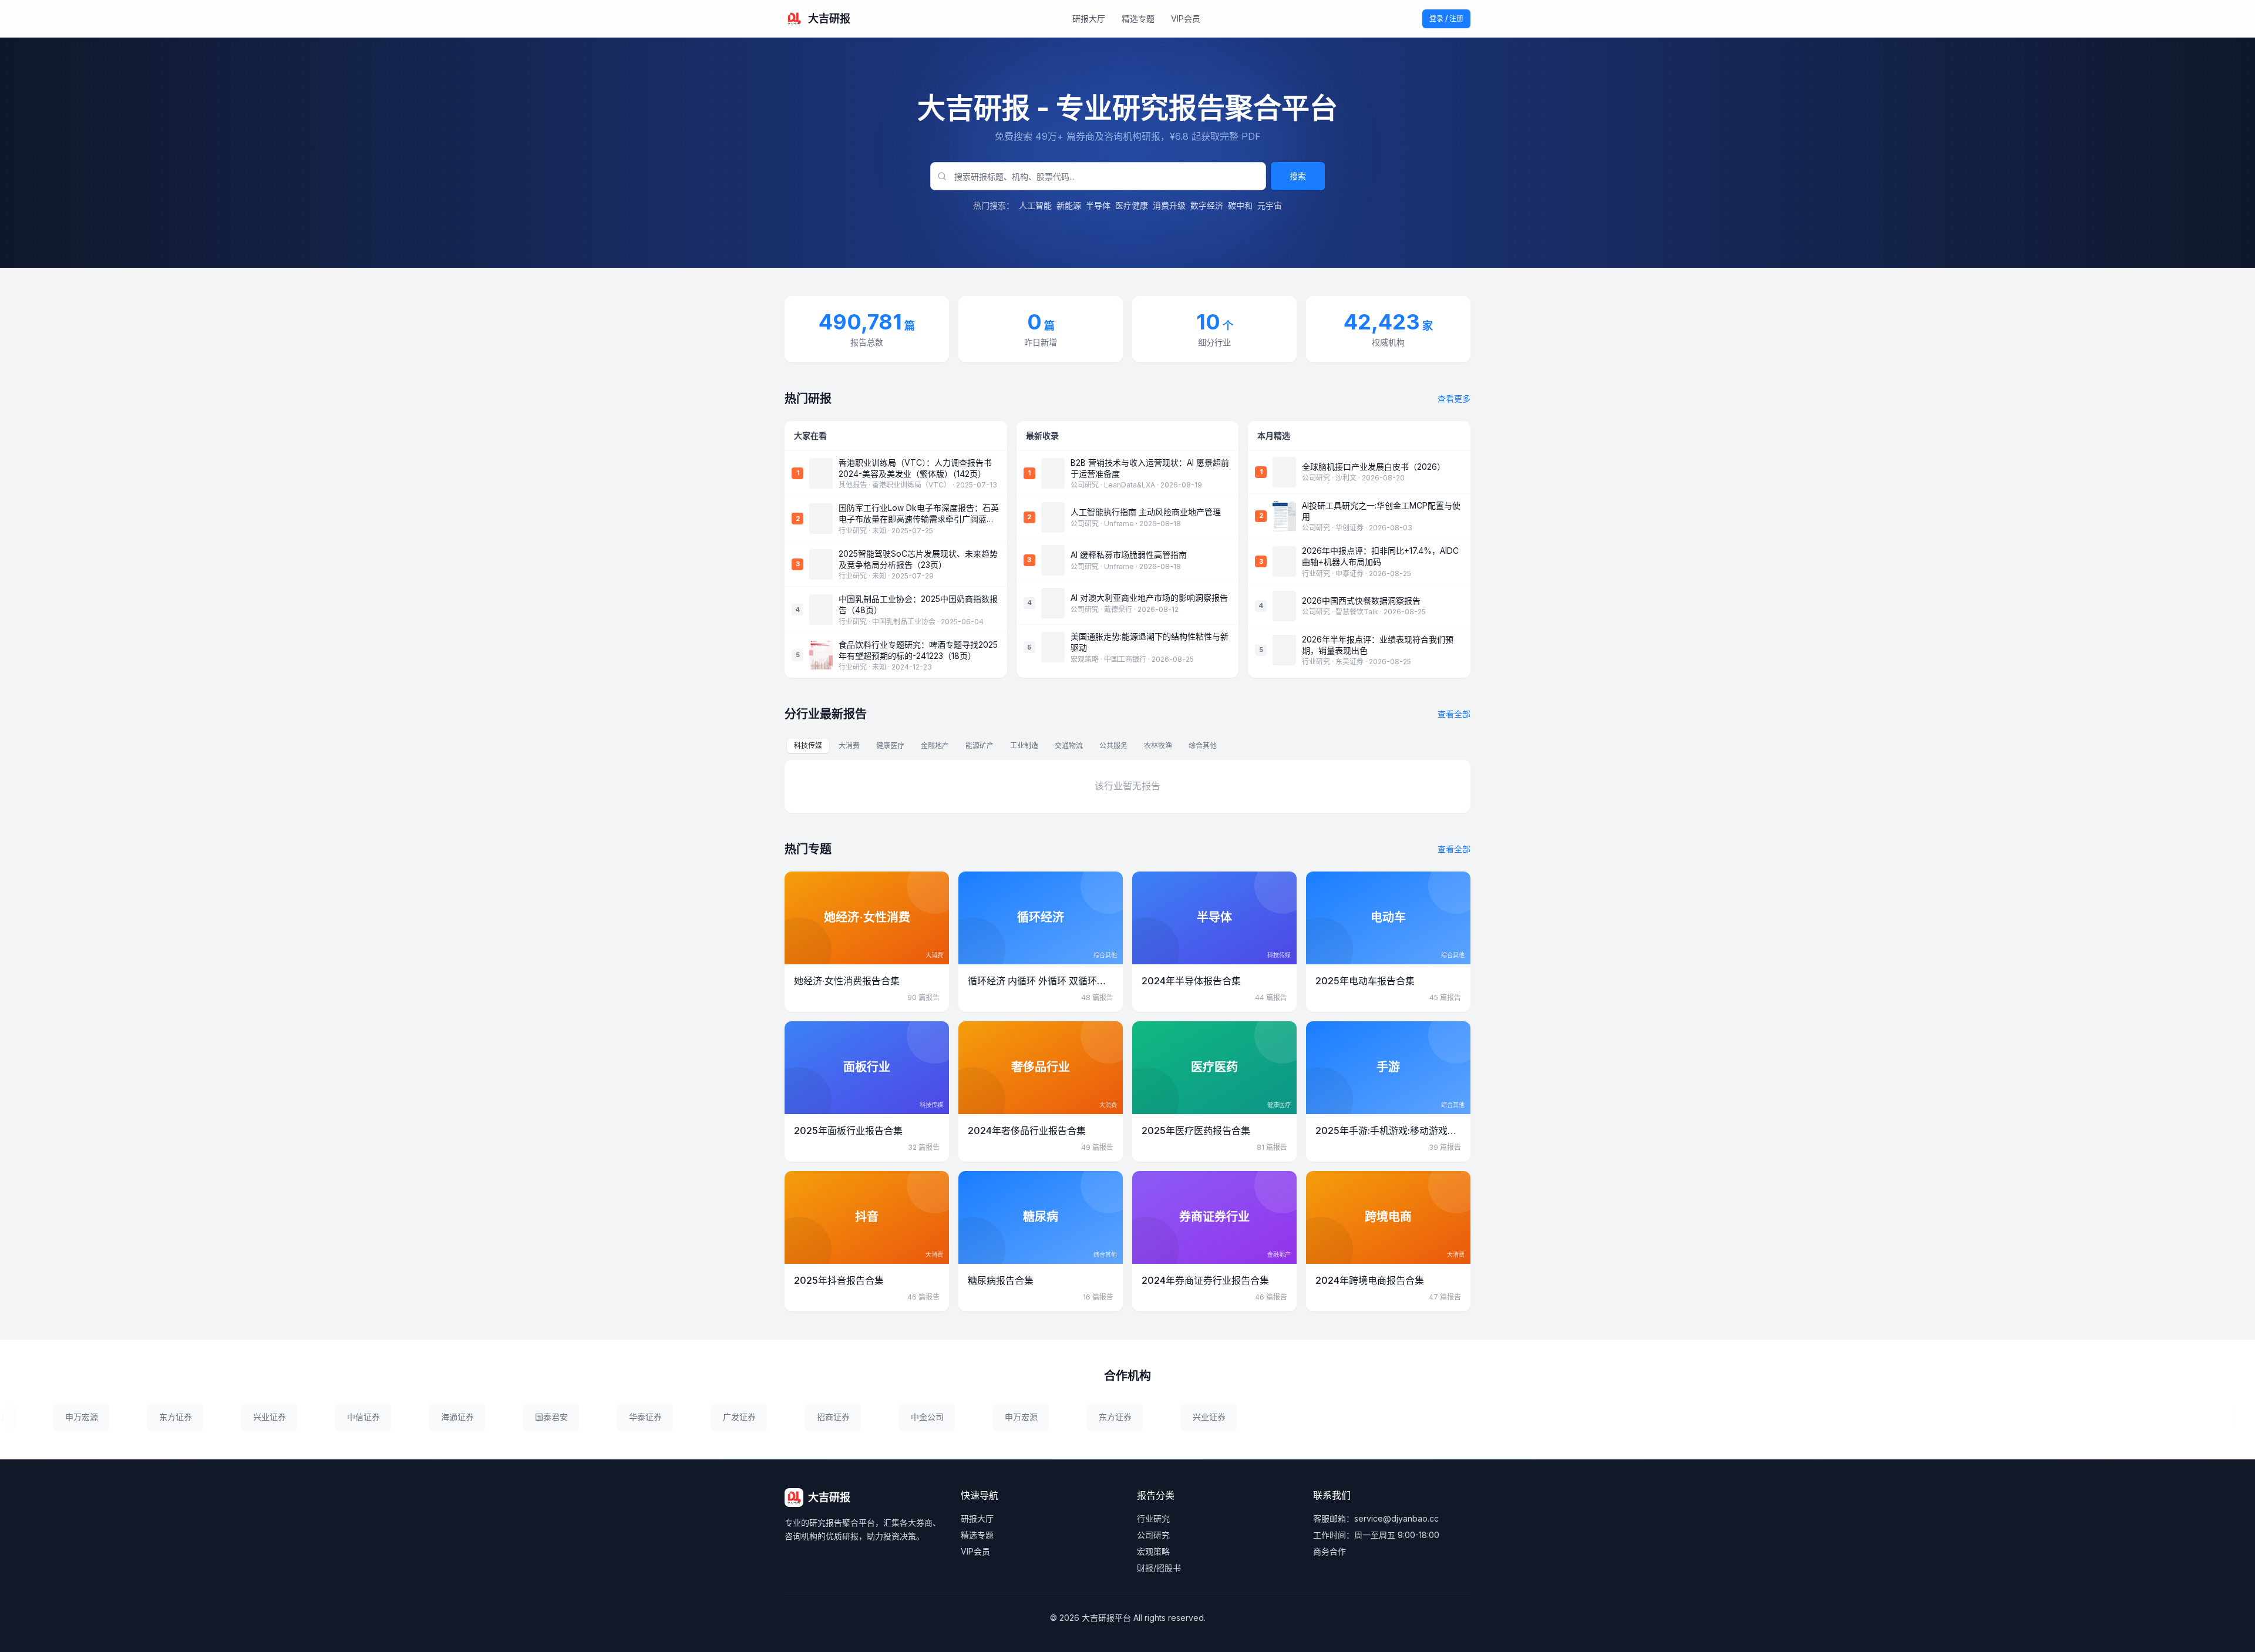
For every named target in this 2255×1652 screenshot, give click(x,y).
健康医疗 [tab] (890, 746)
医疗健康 (1132, 205)
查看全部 (1454, 714)
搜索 (1298, 176)
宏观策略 (1153, 1551)
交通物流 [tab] (1069, 746)
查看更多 (1454, 398)
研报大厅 (1089, 18)
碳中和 (1240, 205)
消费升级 (1169, 205)
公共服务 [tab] (1113, 746)
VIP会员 (1186, 18)
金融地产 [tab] (935, 746)
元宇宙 (1270, 205)
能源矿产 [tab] (980, 746)
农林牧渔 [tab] (1158, 746)
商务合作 (1330, 1551)
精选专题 (1138, 18)
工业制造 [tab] (1024, 746)
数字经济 (1207, 205)
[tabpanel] (1127, 786)
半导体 (1098, 205)
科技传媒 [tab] (808, 746)
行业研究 (1153, 1518)
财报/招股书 (1159, 1568)
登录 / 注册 (1446, 18)
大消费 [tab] (849, 746)
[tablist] (1005, 746)
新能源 (1069, 205)
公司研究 (1153, 1535)
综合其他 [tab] (1203, 746)
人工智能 (1035, 205)
